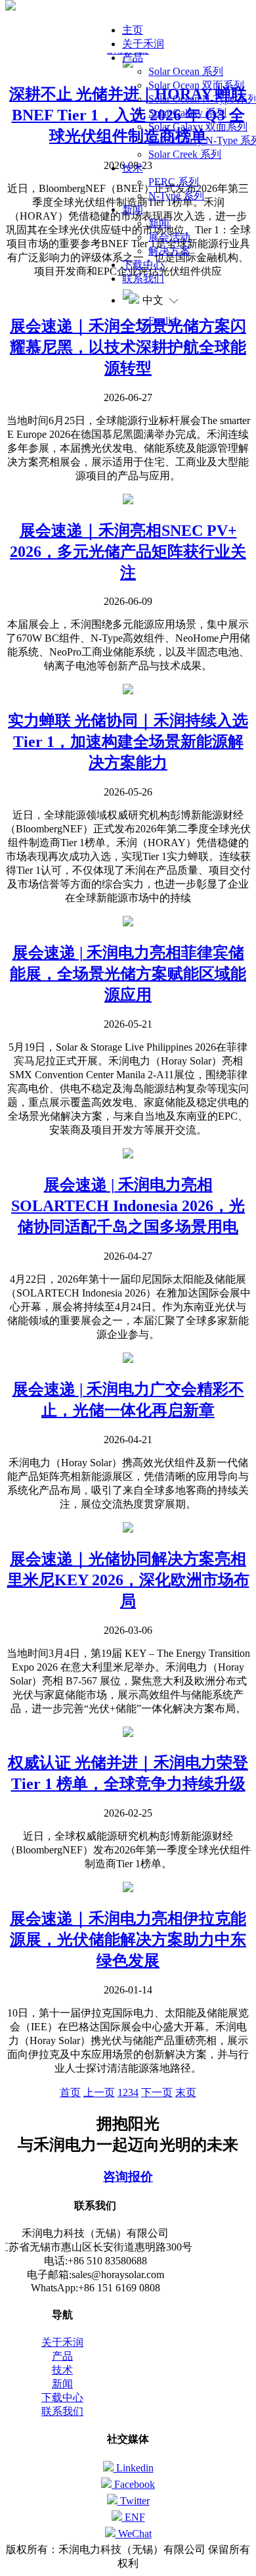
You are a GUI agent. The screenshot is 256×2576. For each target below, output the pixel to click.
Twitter (134, 2501)
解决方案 (169, 251)
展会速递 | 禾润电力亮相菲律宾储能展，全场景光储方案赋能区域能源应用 (128, 974)
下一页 (157, 2092)
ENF (134, 2517)
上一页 (99, 2092)
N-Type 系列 (176, 196)
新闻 (133, 209)
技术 (133, 168)
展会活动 (169, 237)
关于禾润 (143, 44)
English (164, 321)
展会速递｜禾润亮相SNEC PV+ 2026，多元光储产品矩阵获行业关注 (128, 552)
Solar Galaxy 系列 (187, 113)
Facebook (133, 2484)
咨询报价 (128, 2177)
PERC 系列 (174, 182)
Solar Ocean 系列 (186, 71)
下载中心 (143, 265)
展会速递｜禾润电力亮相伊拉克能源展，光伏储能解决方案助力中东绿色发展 (128, 1940)
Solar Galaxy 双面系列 (198, 127)
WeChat (134, 2534)
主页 (133, 30)
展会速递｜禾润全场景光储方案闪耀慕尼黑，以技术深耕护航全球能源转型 (128, 347)
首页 (70, 2092)
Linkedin (134, 2468)
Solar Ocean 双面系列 (196, 85)
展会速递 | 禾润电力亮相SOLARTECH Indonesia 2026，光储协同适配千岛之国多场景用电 (128, 1206)
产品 (133, 58)
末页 (186, 2092)
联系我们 (143, 278)
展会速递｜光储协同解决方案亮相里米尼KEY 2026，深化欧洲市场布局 (128, 1580)
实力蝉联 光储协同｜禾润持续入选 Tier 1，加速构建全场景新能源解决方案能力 (128, 742)
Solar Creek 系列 (185, 154)
